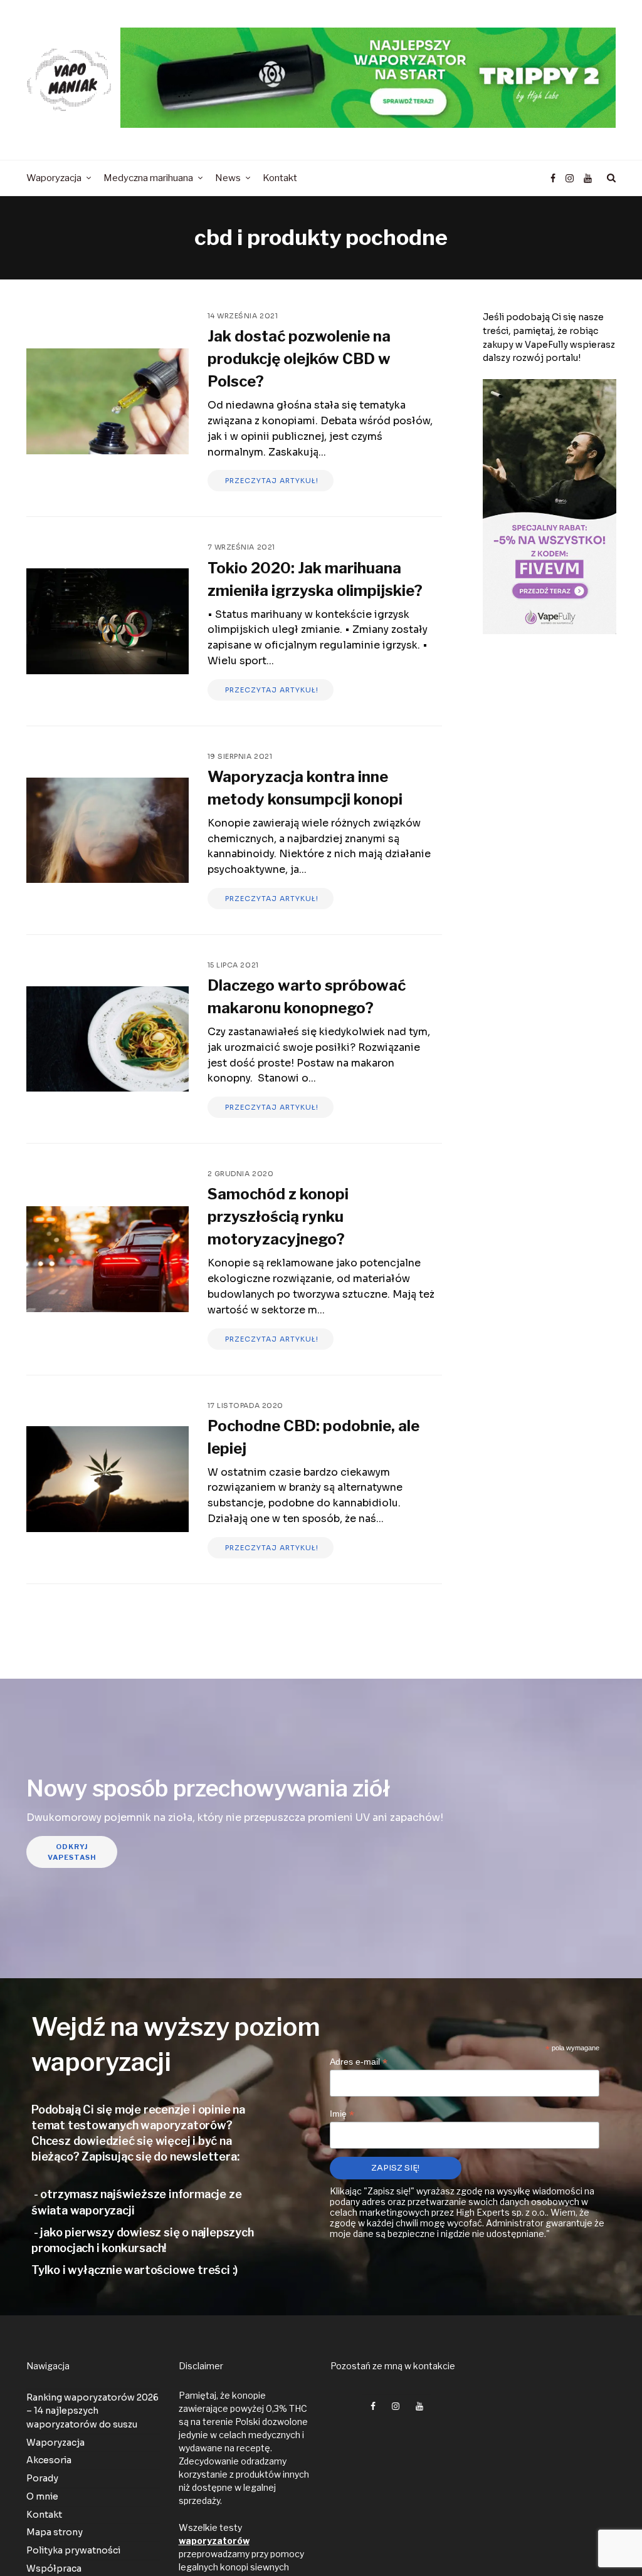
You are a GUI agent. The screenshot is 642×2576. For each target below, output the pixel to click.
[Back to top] (602, 2539)
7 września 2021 (241, 547)
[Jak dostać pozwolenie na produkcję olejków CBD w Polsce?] (108, 401)
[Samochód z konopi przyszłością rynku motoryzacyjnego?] (108, 1259)
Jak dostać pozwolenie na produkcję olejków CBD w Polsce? (299, 359)
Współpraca (54, 2568)
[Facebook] (553, 179)
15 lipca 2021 (233, 965)
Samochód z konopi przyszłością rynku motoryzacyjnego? (278, 1217)
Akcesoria (49, 2460)
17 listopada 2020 (245, 1405)
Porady (42, 2478)
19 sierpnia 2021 (240, 756)
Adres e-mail (359, 2061)
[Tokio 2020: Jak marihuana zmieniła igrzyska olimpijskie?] (108, 621)
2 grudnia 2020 (241, 1174)
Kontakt (44, 2515)
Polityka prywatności (73, 2550)
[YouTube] (588, 179)
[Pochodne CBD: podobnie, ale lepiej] (108, 1479)
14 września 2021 (243, 316)
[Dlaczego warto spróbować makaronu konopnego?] (108, 1039)
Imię (342, 2114)
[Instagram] (570, 179)
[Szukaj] (609, 178)
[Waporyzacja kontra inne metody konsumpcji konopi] (108, 831)
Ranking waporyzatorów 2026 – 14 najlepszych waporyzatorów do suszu (92, 2411)
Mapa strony (55, 2532)
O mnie (42, 2496)
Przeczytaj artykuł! (271, 481)
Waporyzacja (55, 2443)
